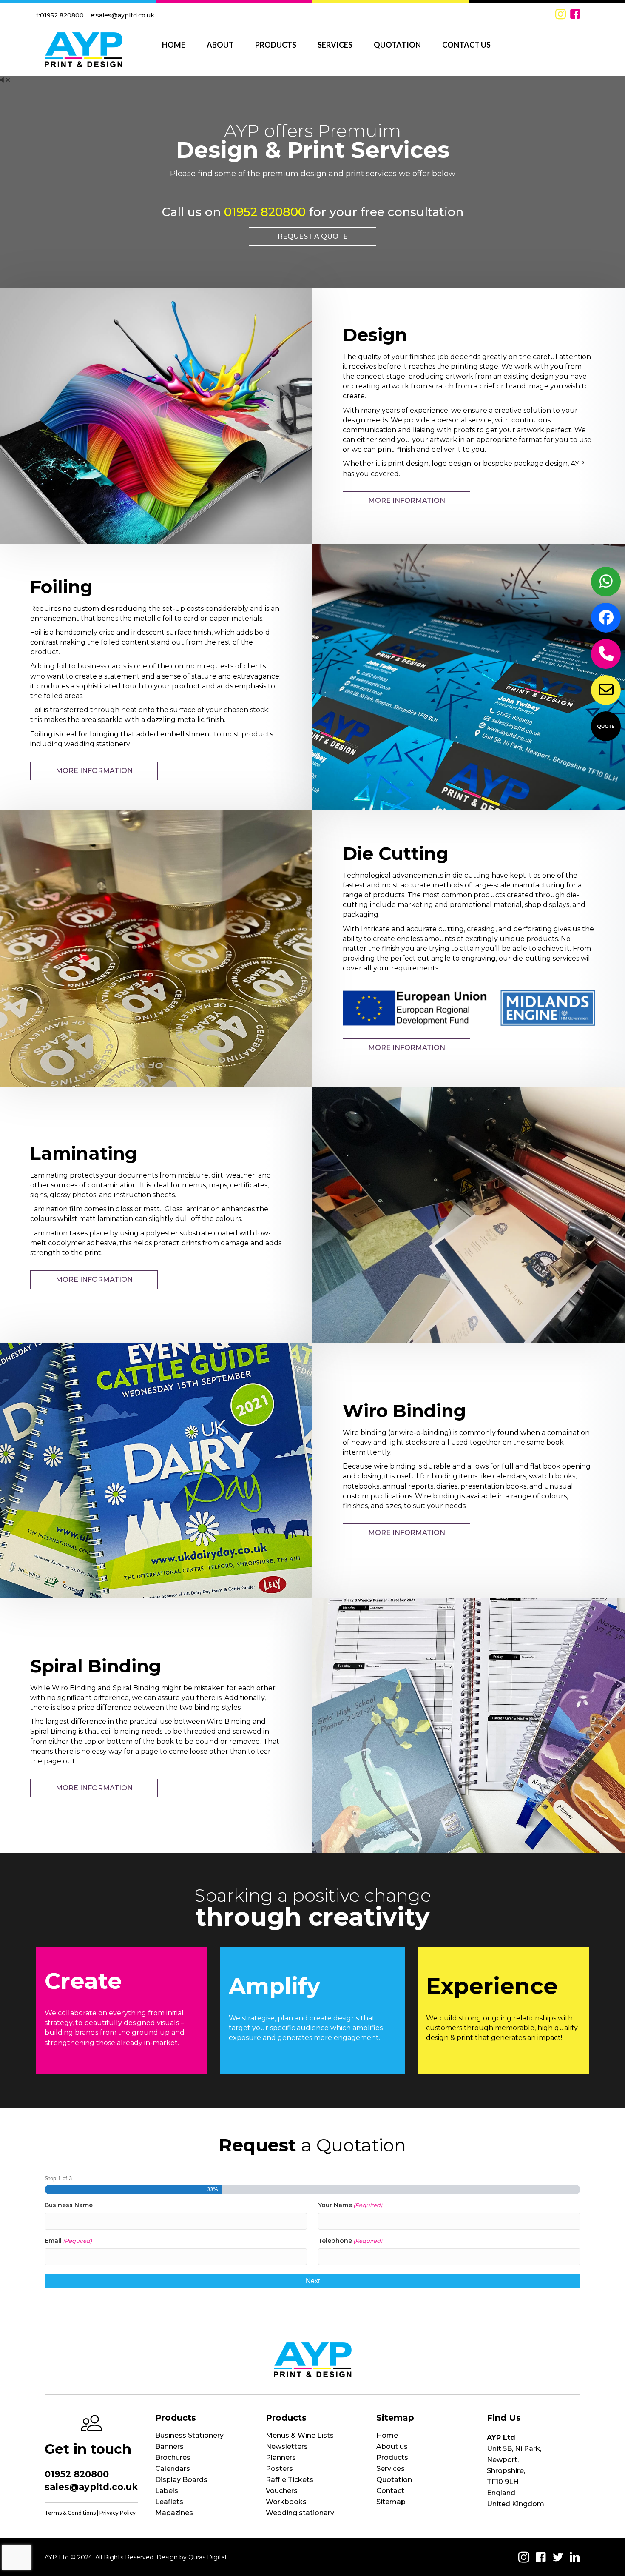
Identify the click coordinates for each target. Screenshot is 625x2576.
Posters (279, 2469)
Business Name (69, 2205)
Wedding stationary (300, 2513)
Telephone (350, 2241)
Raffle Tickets (290, 2480)
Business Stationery (189, 2435)
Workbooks (286, 2502)
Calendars (173, 2469)
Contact (390, 2491)
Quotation (394, 2480)
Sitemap (391, 2502)
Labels (167, 2491)
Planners (281, 2458)
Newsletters (287, 2446)
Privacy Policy (118, 2513)
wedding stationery (97, 744)
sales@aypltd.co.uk (125, 15)
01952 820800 (62, 15)
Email (68, 2241)
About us (392, 2446)
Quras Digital (207, 2557)
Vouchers (282, 2491)
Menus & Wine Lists (300, 2435)
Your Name (350, 2205)
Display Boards (181, 2480)
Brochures (173, 2458)
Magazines (174, 2513)
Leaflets (169, 2502)
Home (387, 2435)
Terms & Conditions (70, 2513)
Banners (169, 2446)
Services (391, 2469)
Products (392, 2458)
